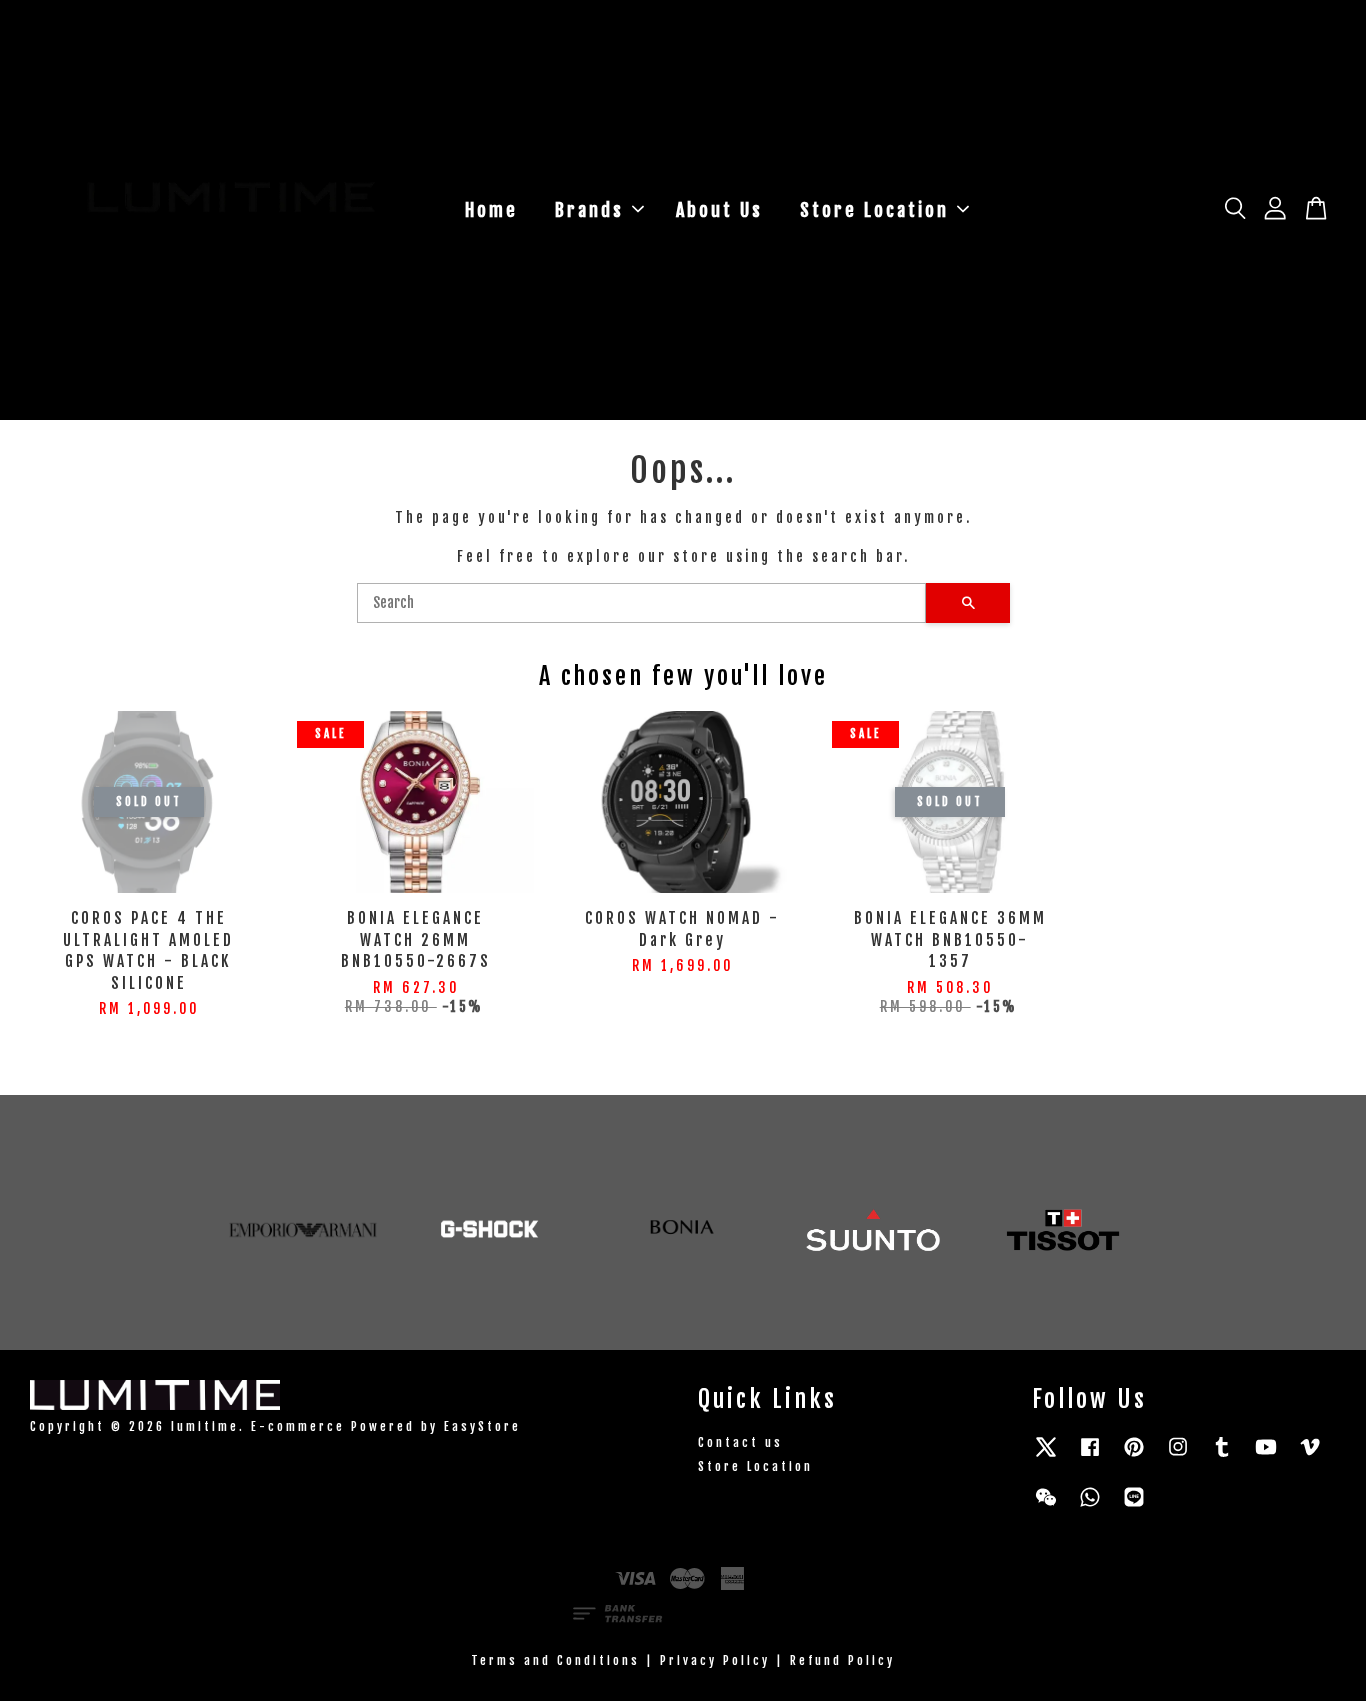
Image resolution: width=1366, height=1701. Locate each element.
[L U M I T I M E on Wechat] (1046, 1506)
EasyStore (482, 1426)
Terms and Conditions (555, 1660)
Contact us (740, 1442)
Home (491, 210)
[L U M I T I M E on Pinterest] (1134, 1456)
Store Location (874, 210)
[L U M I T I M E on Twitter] (1046, 1456)
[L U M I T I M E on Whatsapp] (1090, 1506)
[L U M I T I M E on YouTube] (1266, 1456)
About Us (719, 210)
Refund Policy (842, 1660)
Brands (589, 210)
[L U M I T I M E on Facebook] (1090, 1456)
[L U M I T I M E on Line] (1134, 1506)
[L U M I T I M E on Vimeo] (1310, 1456)
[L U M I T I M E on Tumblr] (1222, 1456)
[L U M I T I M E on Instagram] (1178, 1456)
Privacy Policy (715, 1660)
